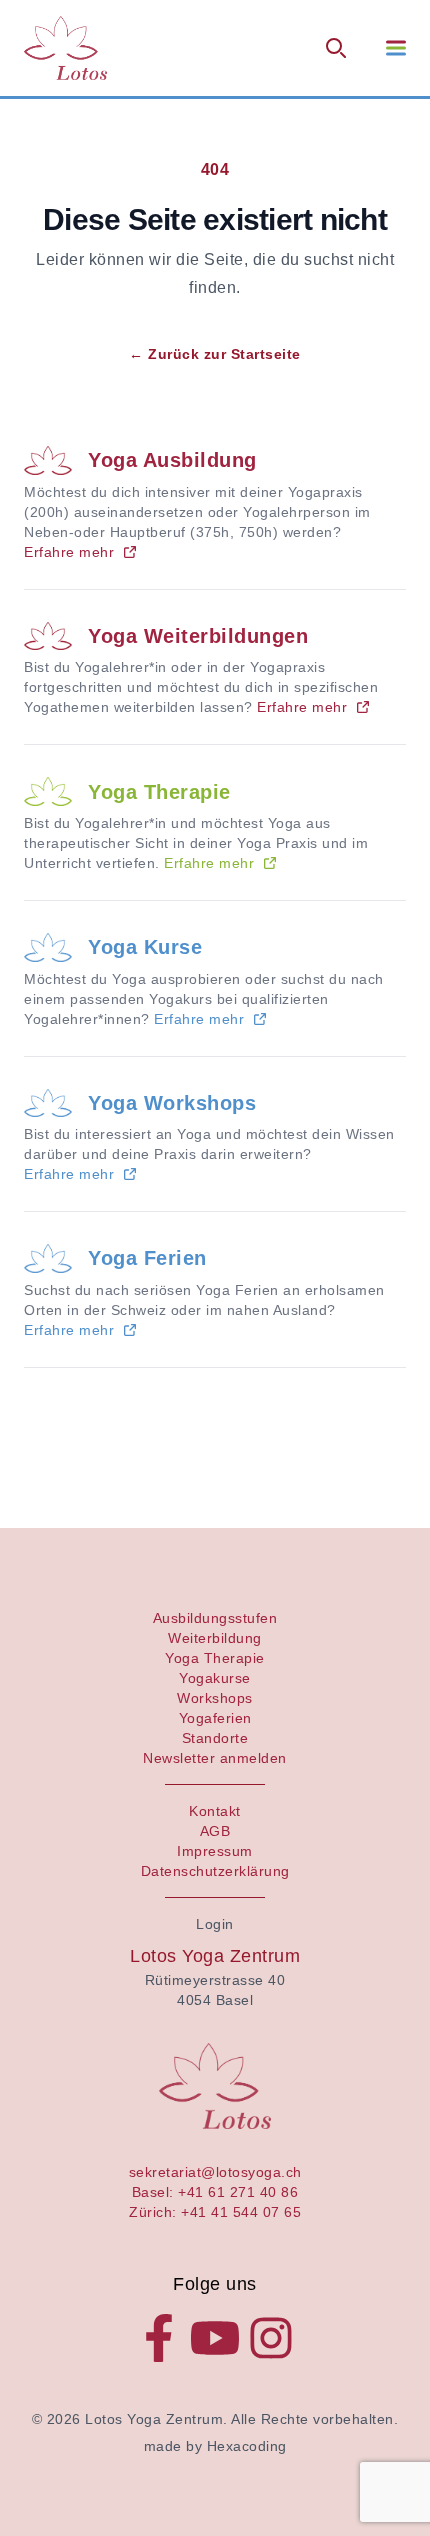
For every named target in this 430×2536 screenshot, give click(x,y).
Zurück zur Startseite (215, 354)
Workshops (215, 1698)
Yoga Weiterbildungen (198, 636)
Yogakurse (215, 1678)
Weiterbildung (215, 1638)
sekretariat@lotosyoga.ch (215, 2172)
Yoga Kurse (145, 947)
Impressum (215, 1851)
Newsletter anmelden (215, 1758)
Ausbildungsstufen (215, 1618)
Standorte (215, 1738)
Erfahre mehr (69, 552)
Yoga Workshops (172, 1103)
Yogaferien (215, 1718)
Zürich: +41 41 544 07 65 (215, 2212)
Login (215, 1924)
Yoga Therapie (159, 792)
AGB (215, 1831)
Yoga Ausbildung (172, 460)
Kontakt (215, 1811)
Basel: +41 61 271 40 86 (215, 2192)
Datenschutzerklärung (215, 1871)
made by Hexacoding (215, 2446)
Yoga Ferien (147, 1258)
